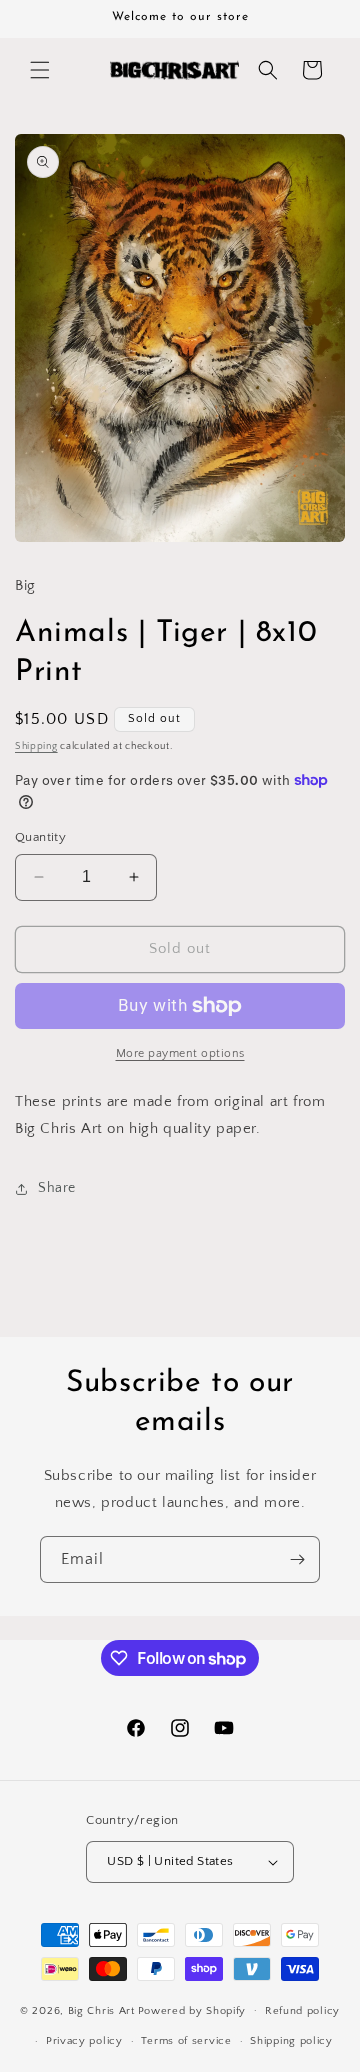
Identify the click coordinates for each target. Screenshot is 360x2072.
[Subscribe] (297, 1559)
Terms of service (186, 2041)
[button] (40, 70)
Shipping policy (291, 2041)
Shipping (36, 746)
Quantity (40, 837)
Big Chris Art (101, 2010)
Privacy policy (84, 2041)
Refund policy (302, 2011)
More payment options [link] (180, 1053)
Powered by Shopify (192, 2010)
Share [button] (57, 1188)
